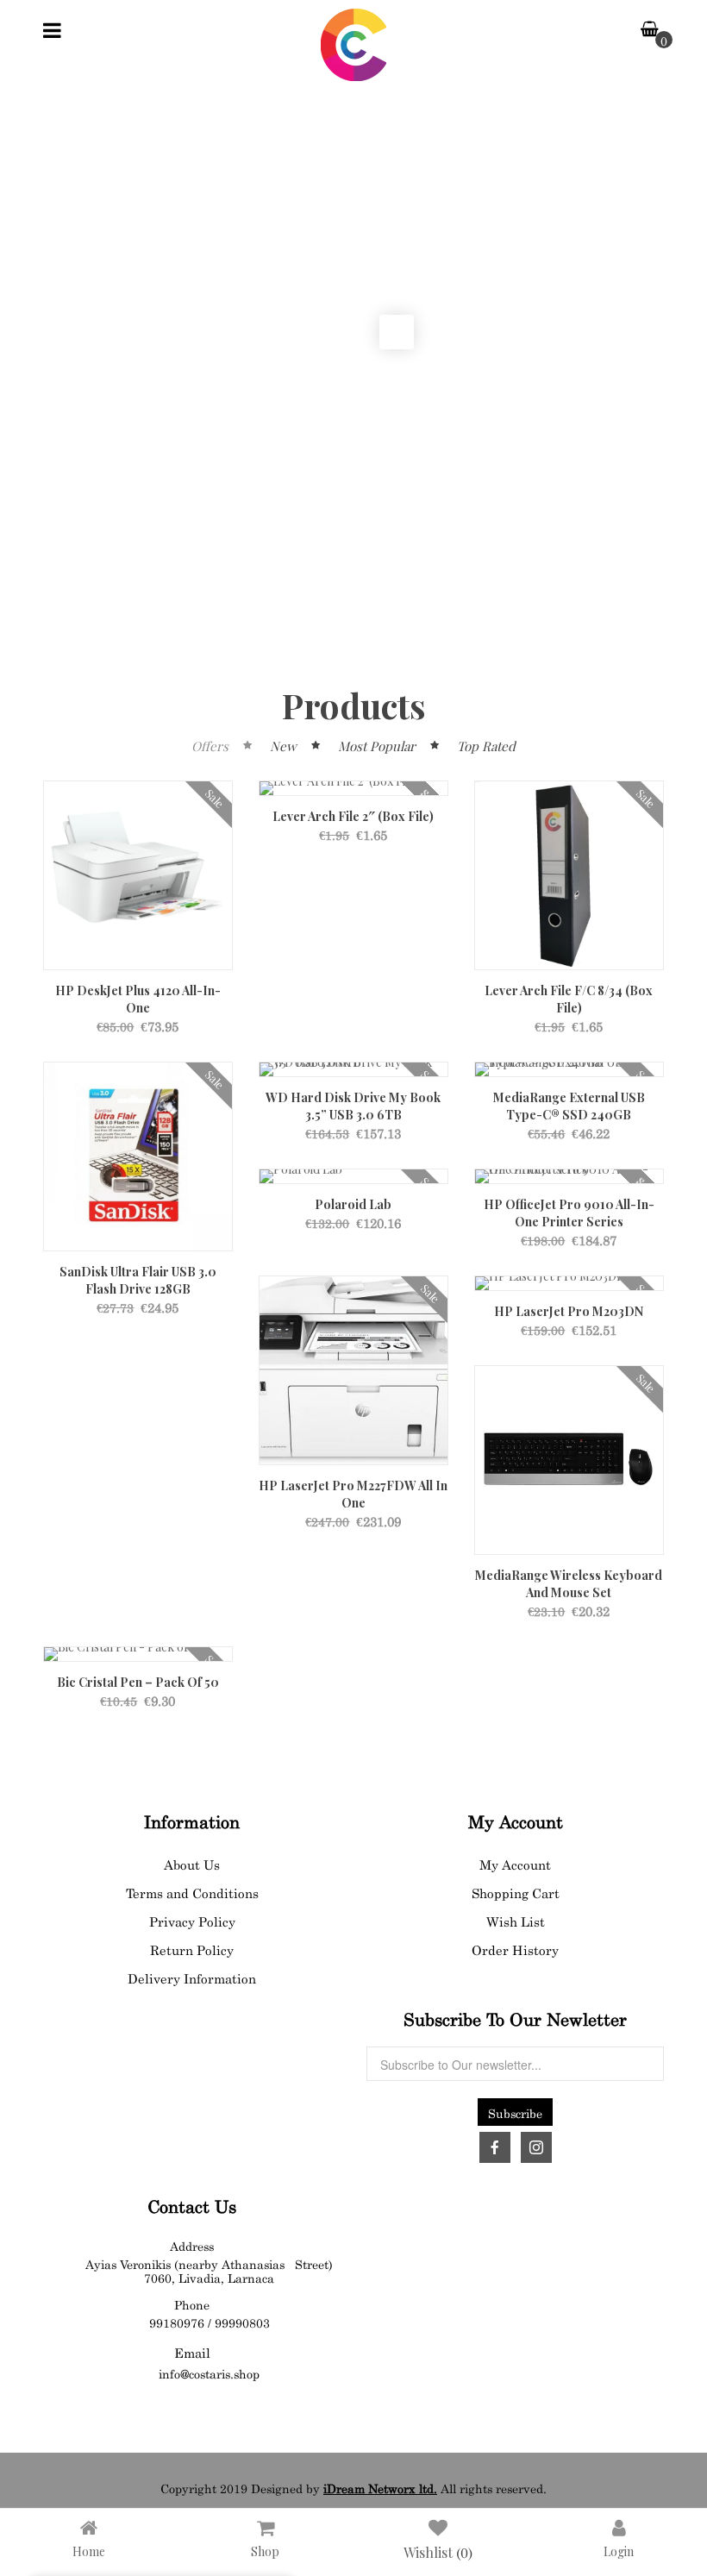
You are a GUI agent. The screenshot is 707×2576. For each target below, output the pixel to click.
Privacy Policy (192, 1920)
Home (89, 2551)
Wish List (516, 1920)
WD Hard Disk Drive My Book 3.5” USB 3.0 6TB (353, 1106)
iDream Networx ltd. (380, 2487)
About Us (192, 1863)
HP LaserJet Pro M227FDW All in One (353, 1494)
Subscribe (515, 2112)
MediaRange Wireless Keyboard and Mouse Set (569, 1584)
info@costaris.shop (209, 2372)
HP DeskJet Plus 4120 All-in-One (138, 999)
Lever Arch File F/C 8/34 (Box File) (569, 999)
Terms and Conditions (192, 1892)
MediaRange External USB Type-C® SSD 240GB (569, 1106)
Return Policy (192, 1949)
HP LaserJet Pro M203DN (569, 1311)
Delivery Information (192, 1977)
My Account (515, 1863)
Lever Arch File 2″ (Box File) (353, 816)
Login (619, 2551)
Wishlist (438, 2551)
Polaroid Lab (353, 1204)
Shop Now (633, 396)
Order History (515, 1949)
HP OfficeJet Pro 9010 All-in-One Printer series (569, 1213)
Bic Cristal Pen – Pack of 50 (138, 1682)
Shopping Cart (516, 1892)
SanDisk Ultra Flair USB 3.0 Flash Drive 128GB (138, 1280)
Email (192, 2351)
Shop (265, 2551)
